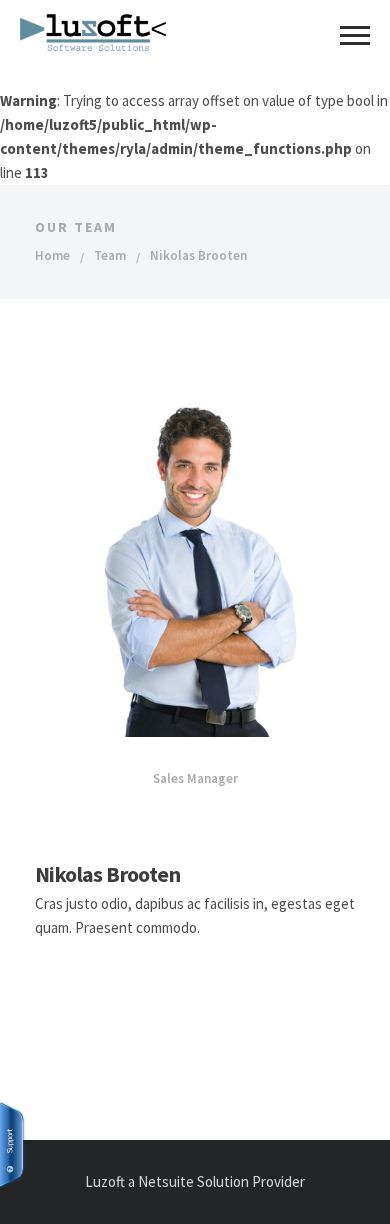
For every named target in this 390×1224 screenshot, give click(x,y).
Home (52, 255)
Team (110, 255)
